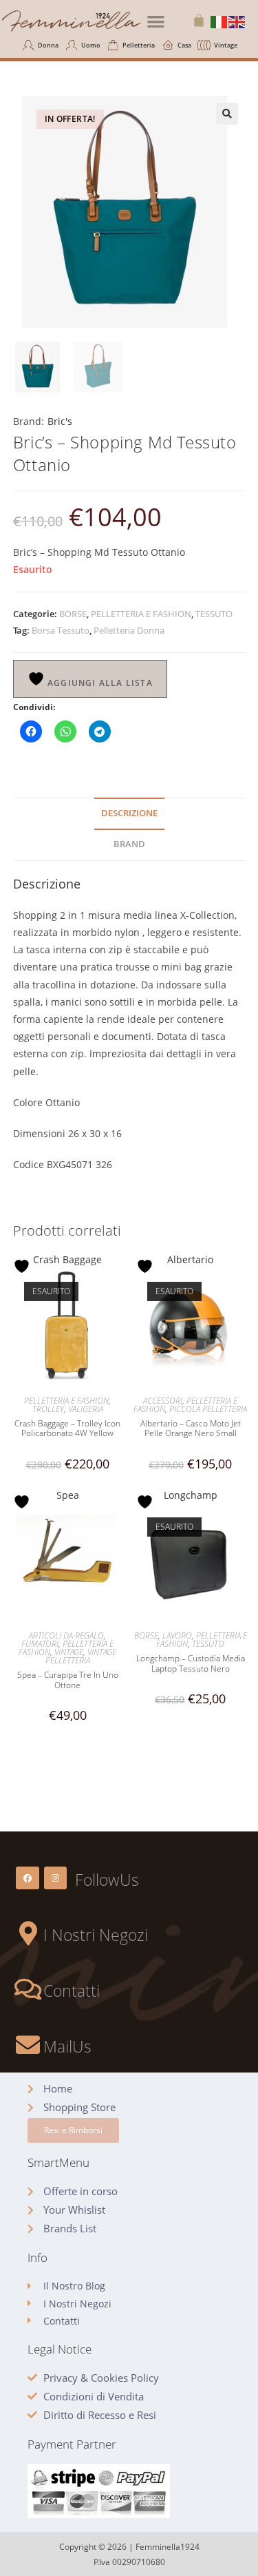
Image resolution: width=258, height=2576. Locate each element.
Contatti (72, 1991)
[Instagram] (56, 1878)
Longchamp (191, 1495)
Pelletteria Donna (129, 630)
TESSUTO (214, 614)
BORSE (73, 614)
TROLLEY (48, 1409)
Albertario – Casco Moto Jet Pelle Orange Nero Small (191, 1429)
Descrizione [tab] (129, 813)
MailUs (67, 2046)
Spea (68, 1495)
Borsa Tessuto (61, 630)
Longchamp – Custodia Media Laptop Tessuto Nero (191, 1664)
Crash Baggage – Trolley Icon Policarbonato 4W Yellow (67, 1429)
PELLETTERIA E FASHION (141, 614)
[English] (237, 21)
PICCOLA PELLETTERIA (208, 1409)
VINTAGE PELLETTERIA (81, 1656)
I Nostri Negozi (96, 1935)
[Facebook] (28, 1878)
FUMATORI (40, 1644)
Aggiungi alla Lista (99, 683)
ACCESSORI (163, 1401)
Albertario (190, 1259)
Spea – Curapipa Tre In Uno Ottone (68, 1680)
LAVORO (177, 1635)
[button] (156, 21)
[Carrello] (199, 20)
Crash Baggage (67, 1259)
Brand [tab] (129, 844)
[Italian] (219, 21)
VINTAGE (69, 1652)
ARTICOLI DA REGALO (66, 1635)
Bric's (60, 421)
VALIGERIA (86, 1409)
